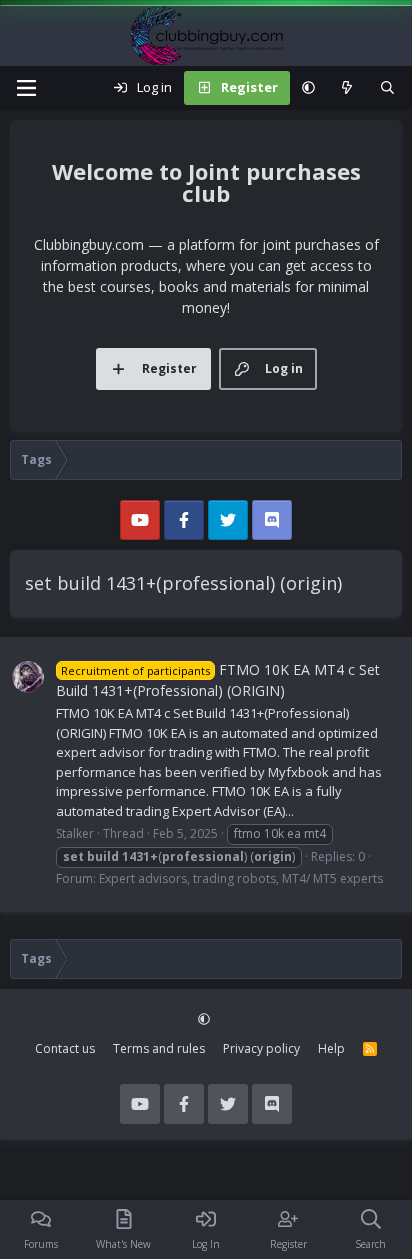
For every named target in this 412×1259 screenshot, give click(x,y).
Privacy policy (261, 1048)
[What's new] (347, 88)
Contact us (65, 1048)
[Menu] (26, 88)
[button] (308, 88)
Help (331, 1048)
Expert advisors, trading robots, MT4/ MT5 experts (241, 878)
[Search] (387, 88)
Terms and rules (159, 1048)
